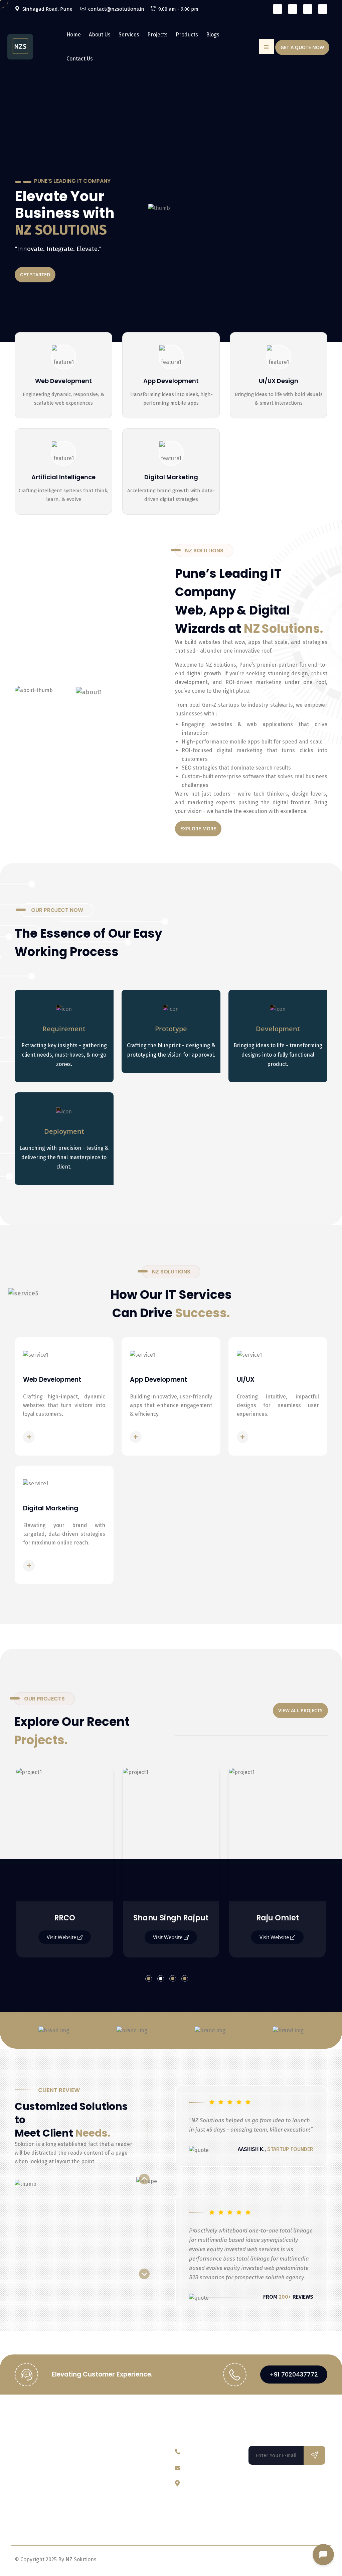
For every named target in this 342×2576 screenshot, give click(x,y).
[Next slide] (144, 2274)
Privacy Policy (274, 2562)
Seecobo (278, 1918)
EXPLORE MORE (198, 829)
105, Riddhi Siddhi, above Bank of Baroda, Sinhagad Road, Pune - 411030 (213, 2504)
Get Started (140, 275)
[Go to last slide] (144, 2179)
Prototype (171, 1029)
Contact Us (80, 59)
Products (187, 35)
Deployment (64, 1131)
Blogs (213, 35)
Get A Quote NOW (302, 47)
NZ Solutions (51, 2429)
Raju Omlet (171, 1918)
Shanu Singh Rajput (65, 1918)
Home (74, 35)
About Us (100, 35)
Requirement (64, 1029)
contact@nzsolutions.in (214, 2468)
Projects (157, 35)
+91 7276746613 (203, 2452)
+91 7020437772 (294, 2374)
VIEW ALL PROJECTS (300, 1710)
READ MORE (54, 1437)
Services (129, 35)
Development (278, 1029)
